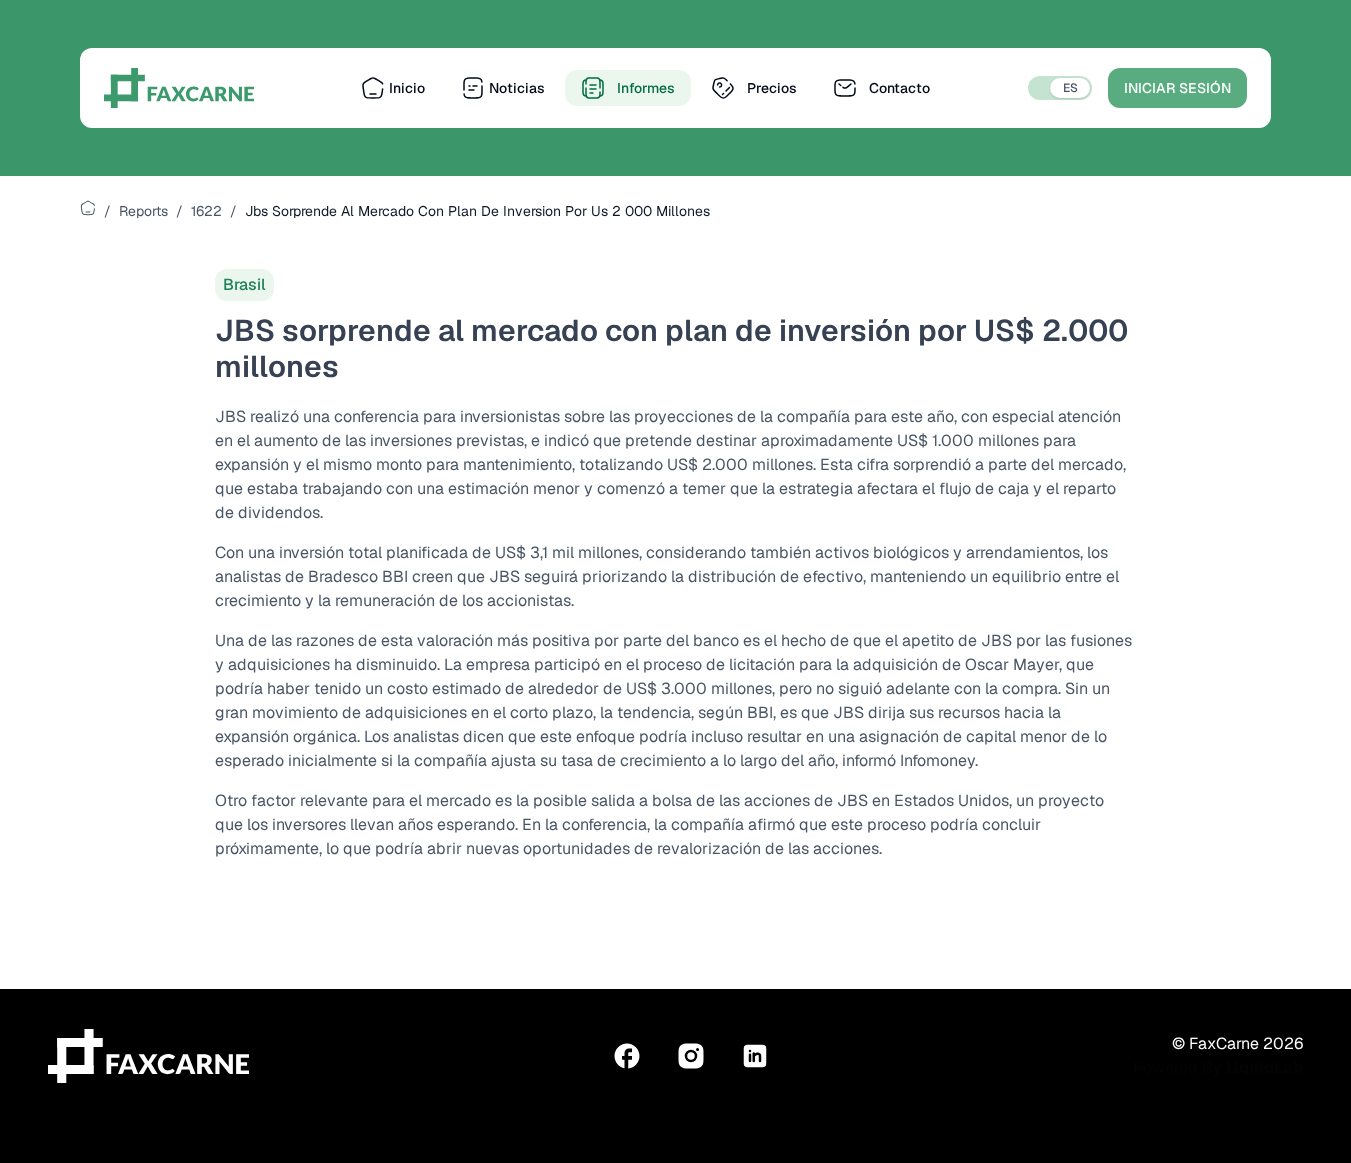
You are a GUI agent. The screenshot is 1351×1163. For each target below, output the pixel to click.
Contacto (899, 88)
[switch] (1060, 88)
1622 (206, 211)
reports (143, 211)
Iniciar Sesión (1177, 88)
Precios (772, 88)
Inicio (407, 88)
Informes (646, 88)
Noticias (517, 88)
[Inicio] (88, 208)
